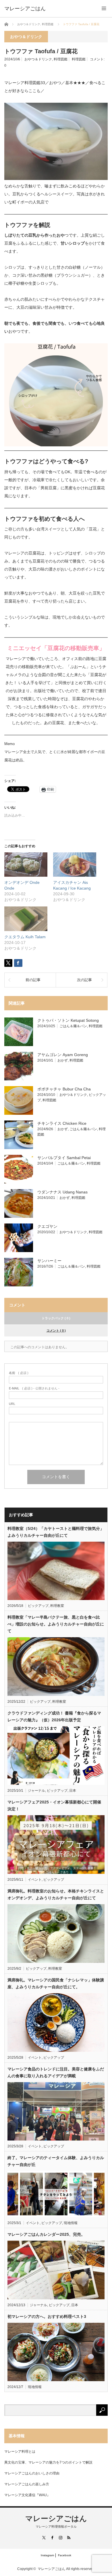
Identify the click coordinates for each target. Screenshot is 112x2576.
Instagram (47, 2555)
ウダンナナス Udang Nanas (62, 1192)
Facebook (65, 2555)
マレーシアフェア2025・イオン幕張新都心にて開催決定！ (54, 1805)
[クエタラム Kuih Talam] (26, 919)
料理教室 (57, 1606)
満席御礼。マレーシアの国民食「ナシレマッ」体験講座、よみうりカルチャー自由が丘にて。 (56, 1983)
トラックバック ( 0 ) (56, 1318)
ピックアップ (38, 1606)
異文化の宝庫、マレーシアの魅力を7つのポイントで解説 (48, 2462)
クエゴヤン (47, 1226)
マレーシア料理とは (20, 2452)
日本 (73, 1791)
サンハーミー (49, 1261)
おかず (63, 1060)
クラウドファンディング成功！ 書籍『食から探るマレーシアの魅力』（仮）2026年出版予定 (54, 1716)
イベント (35, 1880)
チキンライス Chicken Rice (62, 1123)
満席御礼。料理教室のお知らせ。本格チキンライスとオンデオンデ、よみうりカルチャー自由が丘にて (56, 1894)
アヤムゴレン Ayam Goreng (63, 1055)
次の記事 (84, 980)
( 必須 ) (19, 1373)
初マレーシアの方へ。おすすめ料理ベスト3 (47, 2316)
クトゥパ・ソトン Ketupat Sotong (68, 1020)
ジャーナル (36, 1791)
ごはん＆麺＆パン (73, 1026)
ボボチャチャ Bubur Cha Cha (64, 1089)
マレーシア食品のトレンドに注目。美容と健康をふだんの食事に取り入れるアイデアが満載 (56, 2072)
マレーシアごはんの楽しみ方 (27, 2484)
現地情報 (71, 2223)
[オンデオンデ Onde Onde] (26, 865)
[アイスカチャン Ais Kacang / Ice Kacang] (75, 865)
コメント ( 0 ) (56, 1330)
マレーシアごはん (56, 2518)
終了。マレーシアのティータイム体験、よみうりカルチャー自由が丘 (56, 2161)
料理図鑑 (61, 59)
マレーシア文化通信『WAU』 (27, 2495)
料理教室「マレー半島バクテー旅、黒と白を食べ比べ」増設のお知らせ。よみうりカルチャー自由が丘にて (56, 1624)
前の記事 (33, 980)
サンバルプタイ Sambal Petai (64, 1158)
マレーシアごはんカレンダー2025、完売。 (46, 2234)
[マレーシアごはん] (25, 9)
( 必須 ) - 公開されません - (34, 1388)
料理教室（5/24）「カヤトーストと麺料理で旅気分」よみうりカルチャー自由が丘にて (56, 1532)
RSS (68, 2538)
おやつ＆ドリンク (38, 59)
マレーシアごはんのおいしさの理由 (32, 2473)
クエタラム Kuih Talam (25, 937)
